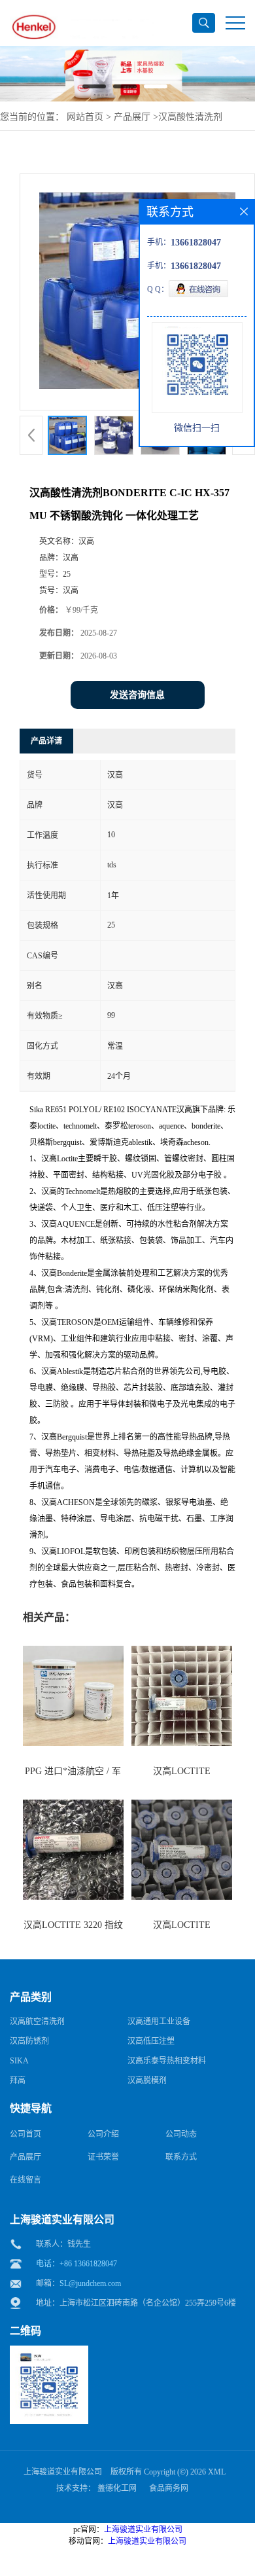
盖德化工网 (117, 2488)
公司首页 (25, 2134)
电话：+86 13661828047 (76, 2264)
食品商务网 (169, 2488)
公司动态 (181, 2134)
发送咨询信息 (137, 695)
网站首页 (85, 117)
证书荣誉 (103, 2157)
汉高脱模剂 (147, 2080)
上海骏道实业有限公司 (63, 2472)
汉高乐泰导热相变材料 (167, 2061)
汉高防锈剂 (29, 2041)
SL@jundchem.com (90, 2283)
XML (217, 2472)
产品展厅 (132, 117)
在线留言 (25, 2180)
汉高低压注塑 (151, 2041)
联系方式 (181, 2157)
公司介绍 (103, 2134)
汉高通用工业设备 (159, 2022)
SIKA (19, 2061)
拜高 (18, 2080)
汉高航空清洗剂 (37, 2022)
